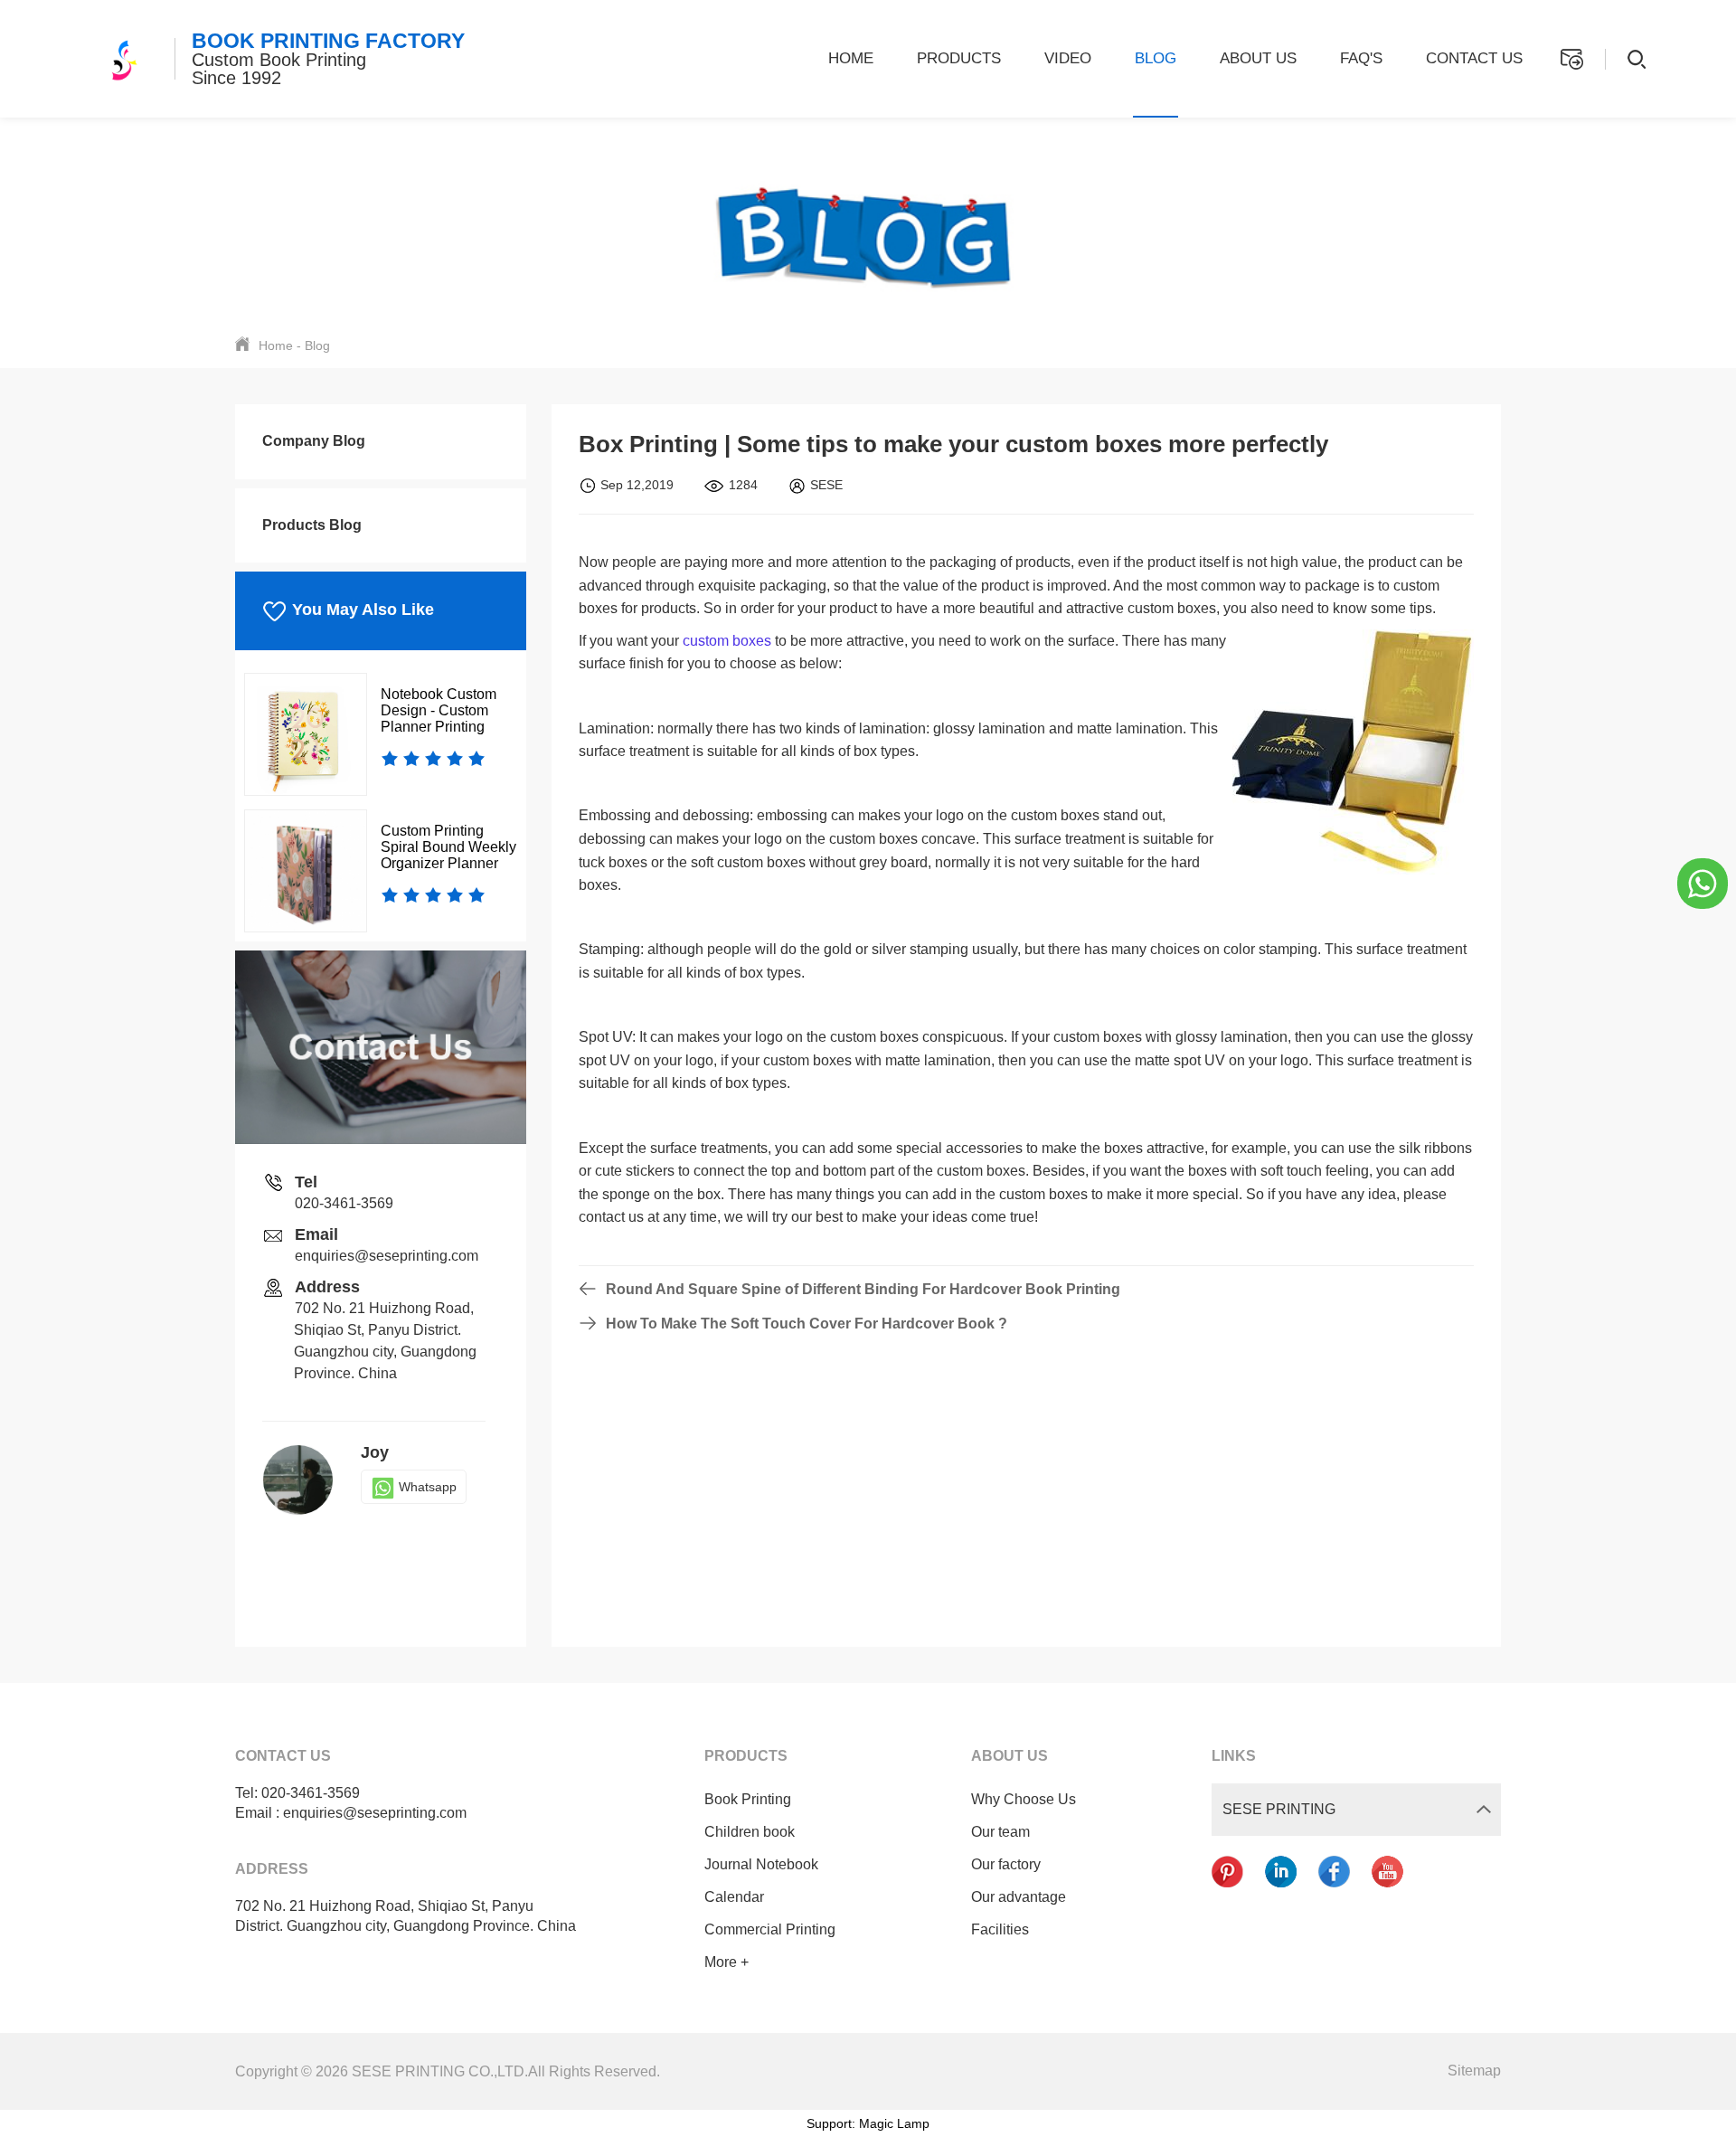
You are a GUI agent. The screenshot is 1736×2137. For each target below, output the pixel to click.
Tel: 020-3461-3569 (297, 1793)
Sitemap (1474, 2071)
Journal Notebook (761, 1864)
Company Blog (314, 441)
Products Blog (312, 525)
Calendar (734, 1897)
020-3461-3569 (344, 1203)
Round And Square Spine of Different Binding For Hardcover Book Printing (863, 1289)
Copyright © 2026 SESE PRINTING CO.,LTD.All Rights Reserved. (448, 2071)
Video (1068, 58)
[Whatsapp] (1703, 883)
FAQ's (1361, 58)
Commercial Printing (770, 1929)
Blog (1156, 58)
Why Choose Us (1024, 1799)
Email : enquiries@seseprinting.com (351, 1813)
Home (851, 58)
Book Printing (748, 1799)
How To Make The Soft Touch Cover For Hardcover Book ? (807, 1324)
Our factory (1006, 1864)
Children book (750, 1832)
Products (959, 58)
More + (726, 1962)
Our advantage (1019, 1897)
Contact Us (1474, 58)
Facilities (1000, 1929)
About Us (1258, 58)
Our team (1000, 1832)
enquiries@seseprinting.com (387, 1256)
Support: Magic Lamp (868, 2123)
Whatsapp (428, 1487)
